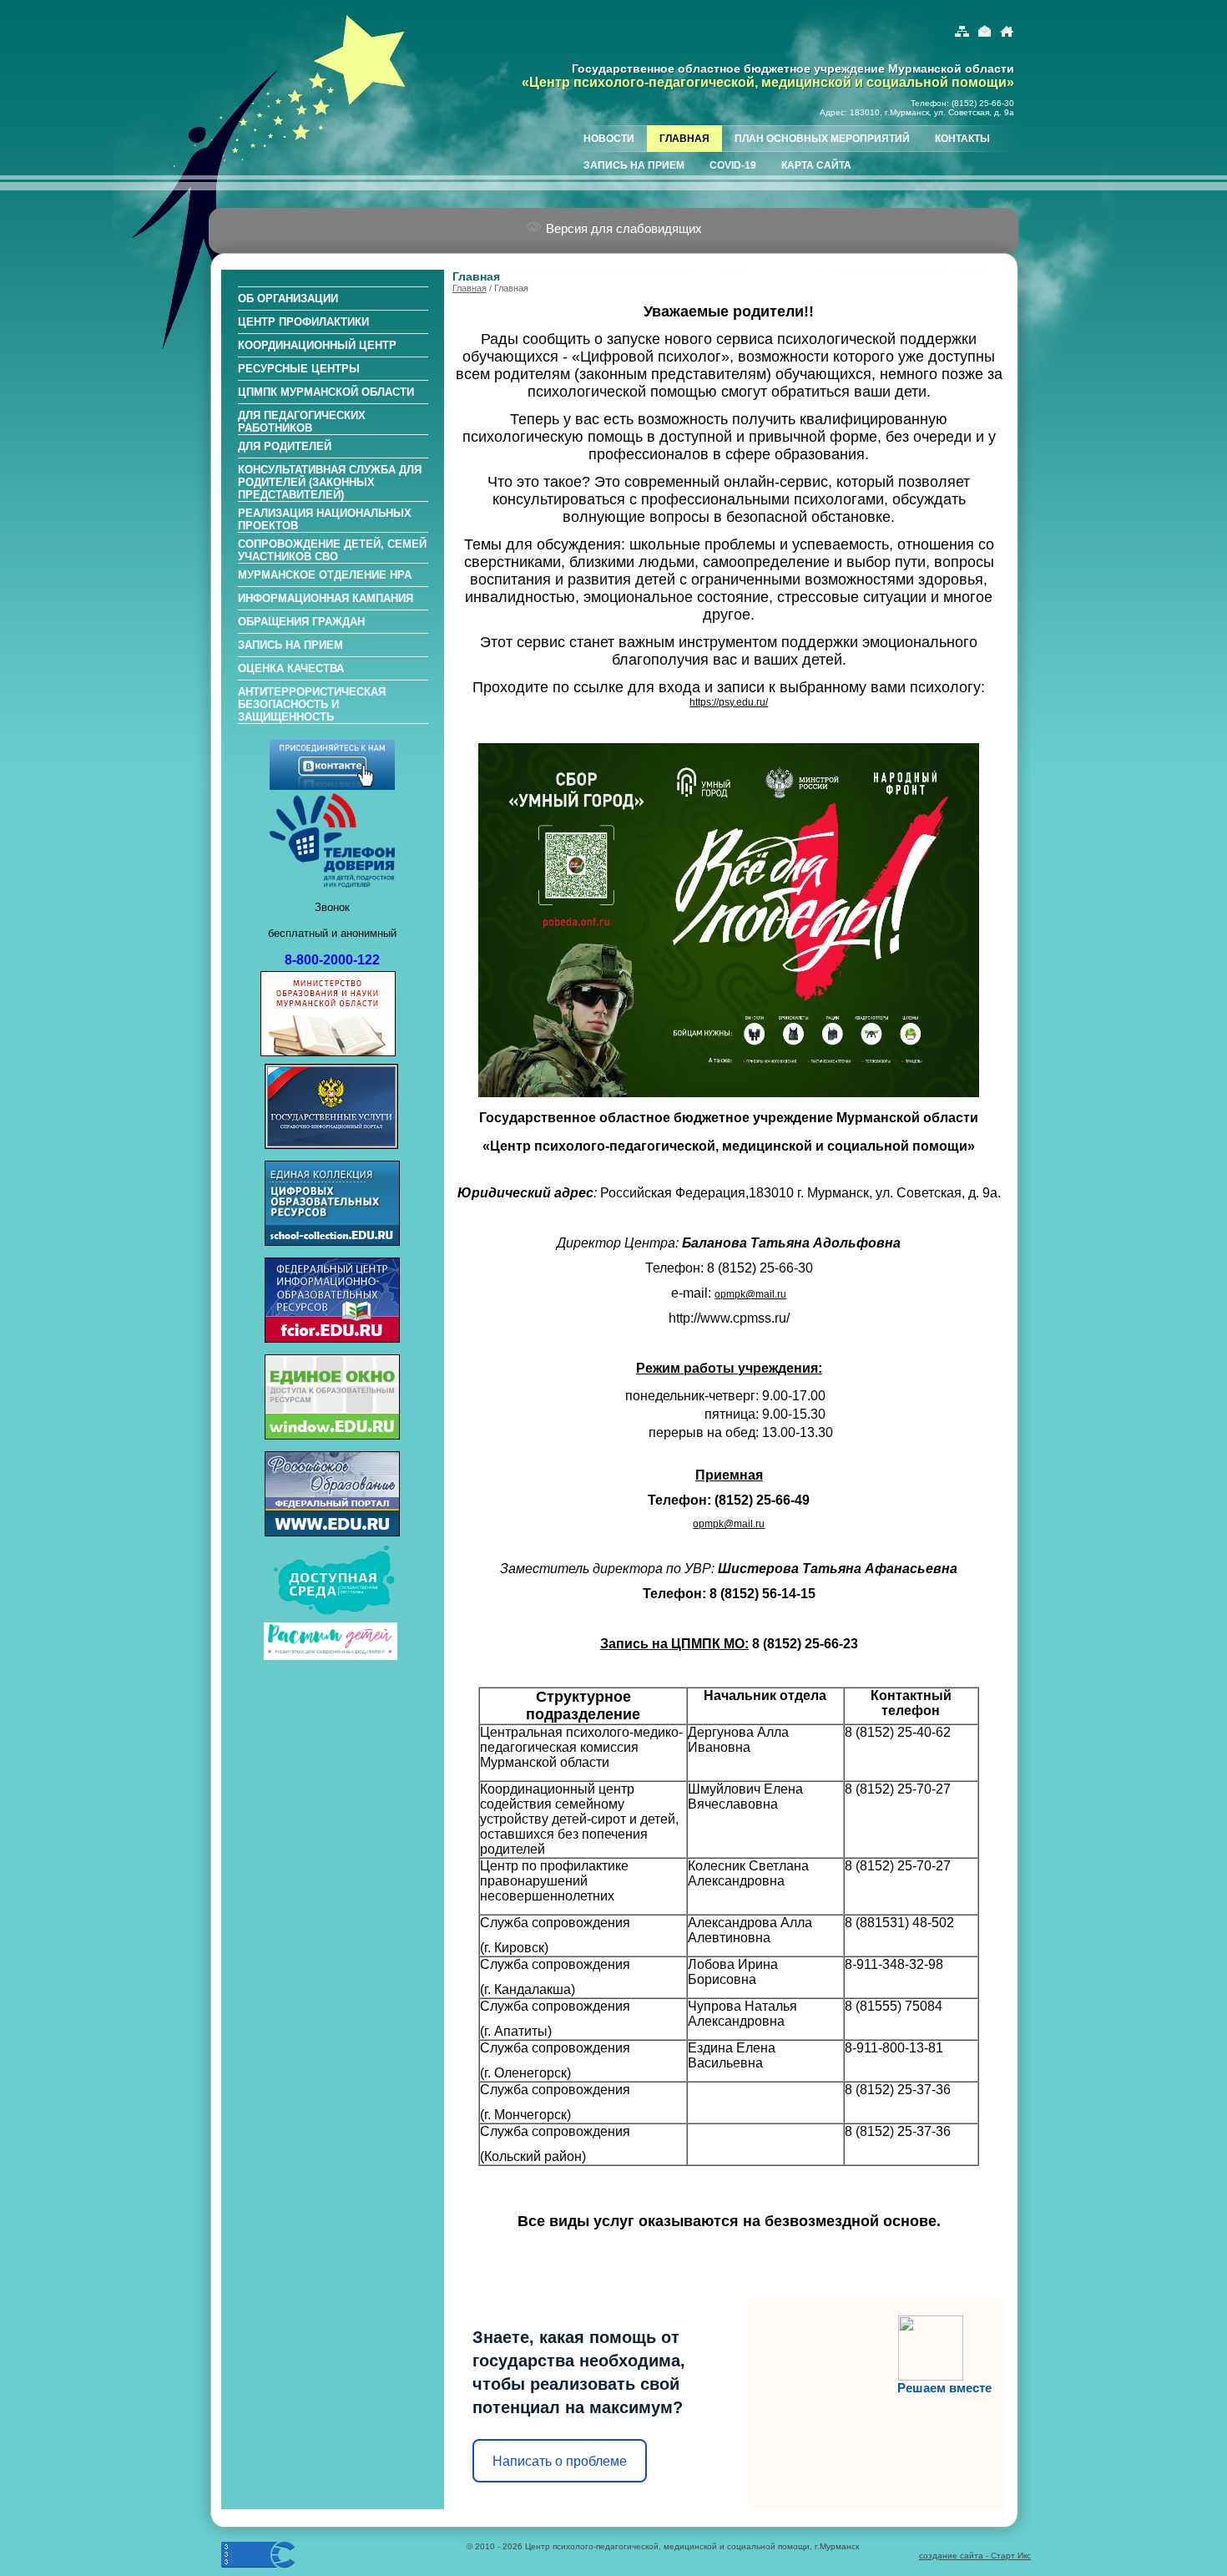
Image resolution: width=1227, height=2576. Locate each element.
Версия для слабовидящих (622, 228)
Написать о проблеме (560, 2461)
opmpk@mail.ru (750, 1294)
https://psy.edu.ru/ (729, 702)
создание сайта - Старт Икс (975, 2556)
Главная (470, 288)
